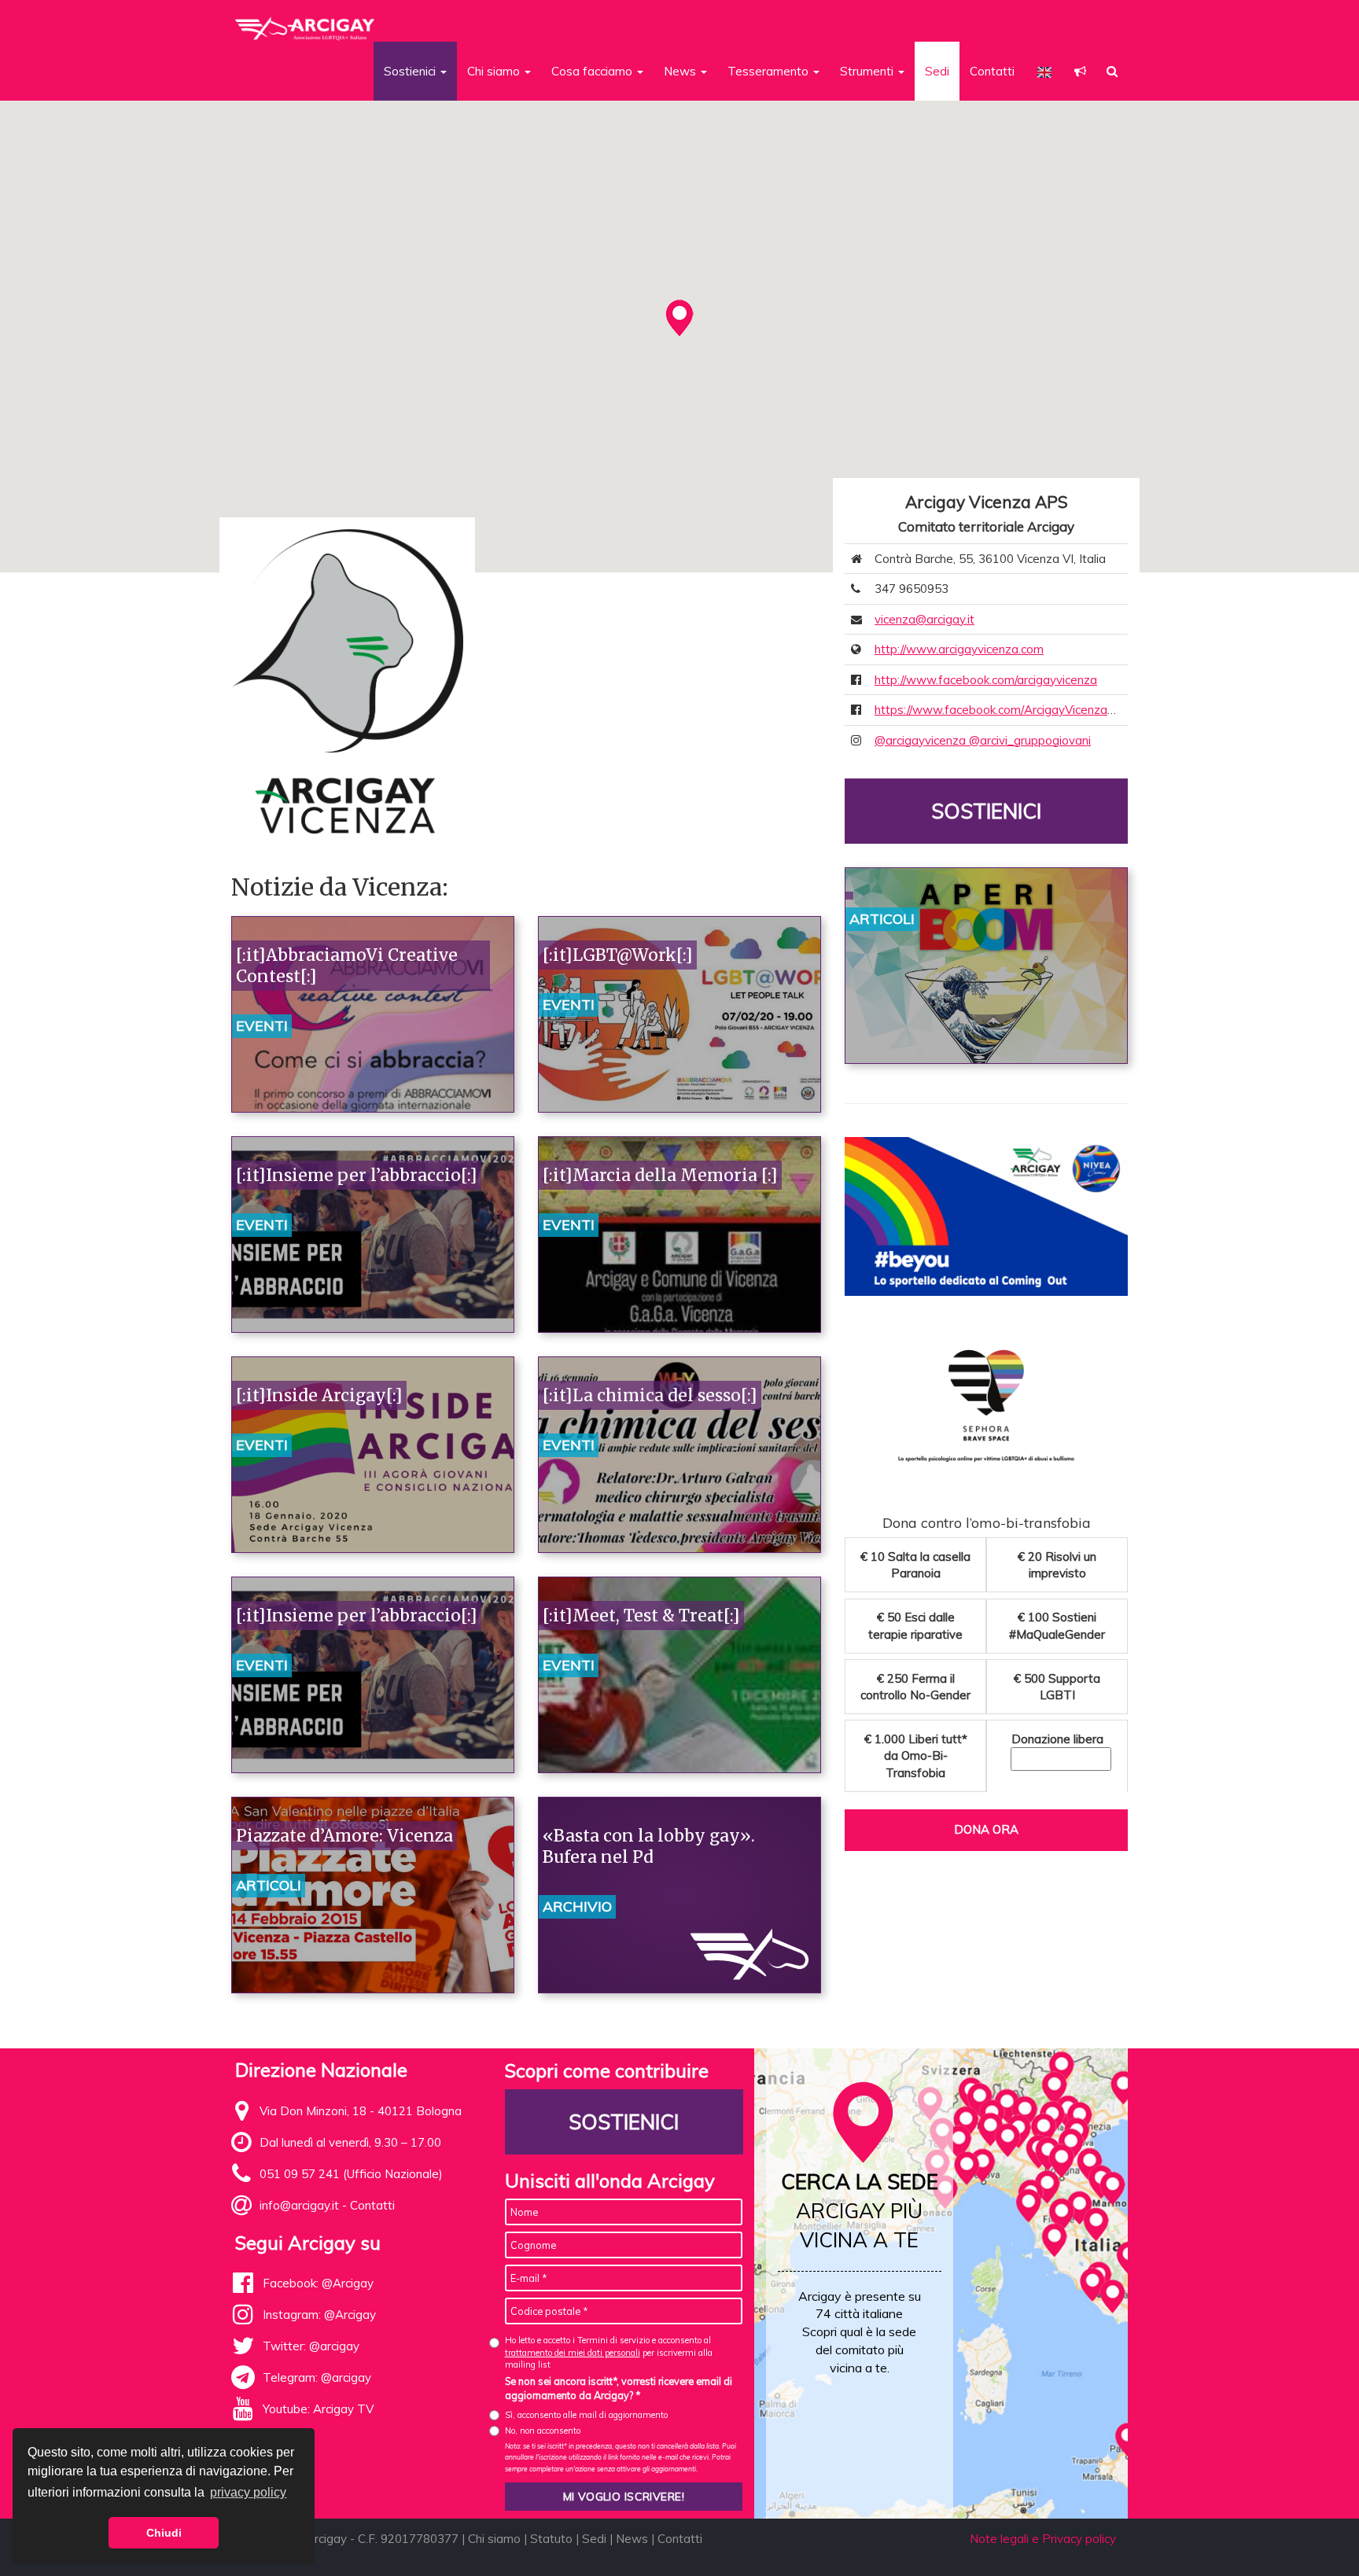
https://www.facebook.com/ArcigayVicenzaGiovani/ (1013, 710)
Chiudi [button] (164, 2533)
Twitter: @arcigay (311, 2346)
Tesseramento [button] (770, 71)
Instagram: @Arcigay (319, 2315)
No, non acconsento (543, 2431)
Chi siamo (494, 2539)
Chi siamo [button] (495, 71)
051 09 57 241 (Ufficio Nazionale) (351, 2174)
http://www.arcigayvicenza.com (959, 649)
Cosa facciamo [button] (593, 71)
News (632, 2539)
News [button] (681, 71)
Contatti (992, 71)
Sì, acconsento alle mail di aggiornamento (586, 2415)
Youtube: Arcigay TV (318, 2409)
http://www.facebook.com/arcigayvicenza (986, 680)
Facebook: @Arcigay (318, 2283)
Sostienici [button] (411, 71)
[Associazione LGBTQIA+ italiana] (306, 22)
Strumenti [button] (868, 71)
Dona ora (986, 1829)
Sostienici (986, 811)
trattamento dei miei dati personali (573, 2353)
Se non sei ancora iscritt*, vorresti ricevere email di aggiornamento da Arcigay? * (619, 2388)
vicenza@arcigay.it (924, 619)
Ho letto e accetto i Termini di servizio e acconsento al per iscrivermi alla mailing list (609, 2352)
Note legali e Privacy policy (1043, 2539)
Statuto (551, 2539)
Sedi (937, 71)
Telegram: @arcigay (317, 2377)
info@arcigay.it (299, 2205)
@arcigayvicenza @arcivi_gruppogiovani (983, 740)
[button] (1080, 71)
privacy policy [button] (248, 2492)
